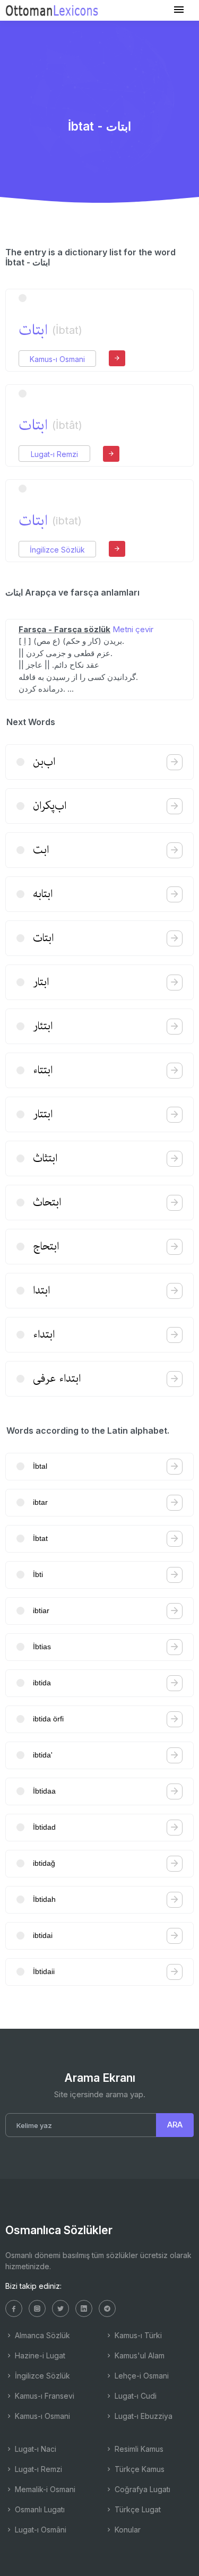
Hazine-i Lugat (39, 2355)
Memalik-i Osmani (44, 2489)
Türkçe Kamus (139, 2469)
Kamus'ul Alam (139, 2355)
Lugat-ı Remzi (54, 454)
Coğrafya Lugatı (141, 2489)
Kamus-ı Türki (137, 2335)
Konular (127, 2530)
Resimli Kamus (138, 2449)
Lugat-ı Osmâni (40, 2530)
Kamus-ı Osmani (57, 359)
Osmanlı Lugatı (39, 2509)
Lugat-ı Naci (34, 2449)
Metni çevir (133, 629)
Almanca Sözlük (41, 2335)
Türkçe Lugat (137, 2509)
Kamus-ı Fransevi (44, 2396)
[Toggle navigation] (179, 10)
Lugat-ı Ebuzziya (142, 2416)
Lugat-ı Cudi (135, 2396)
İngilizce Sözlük (57, 550)
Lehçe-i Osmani (141, 2376)
